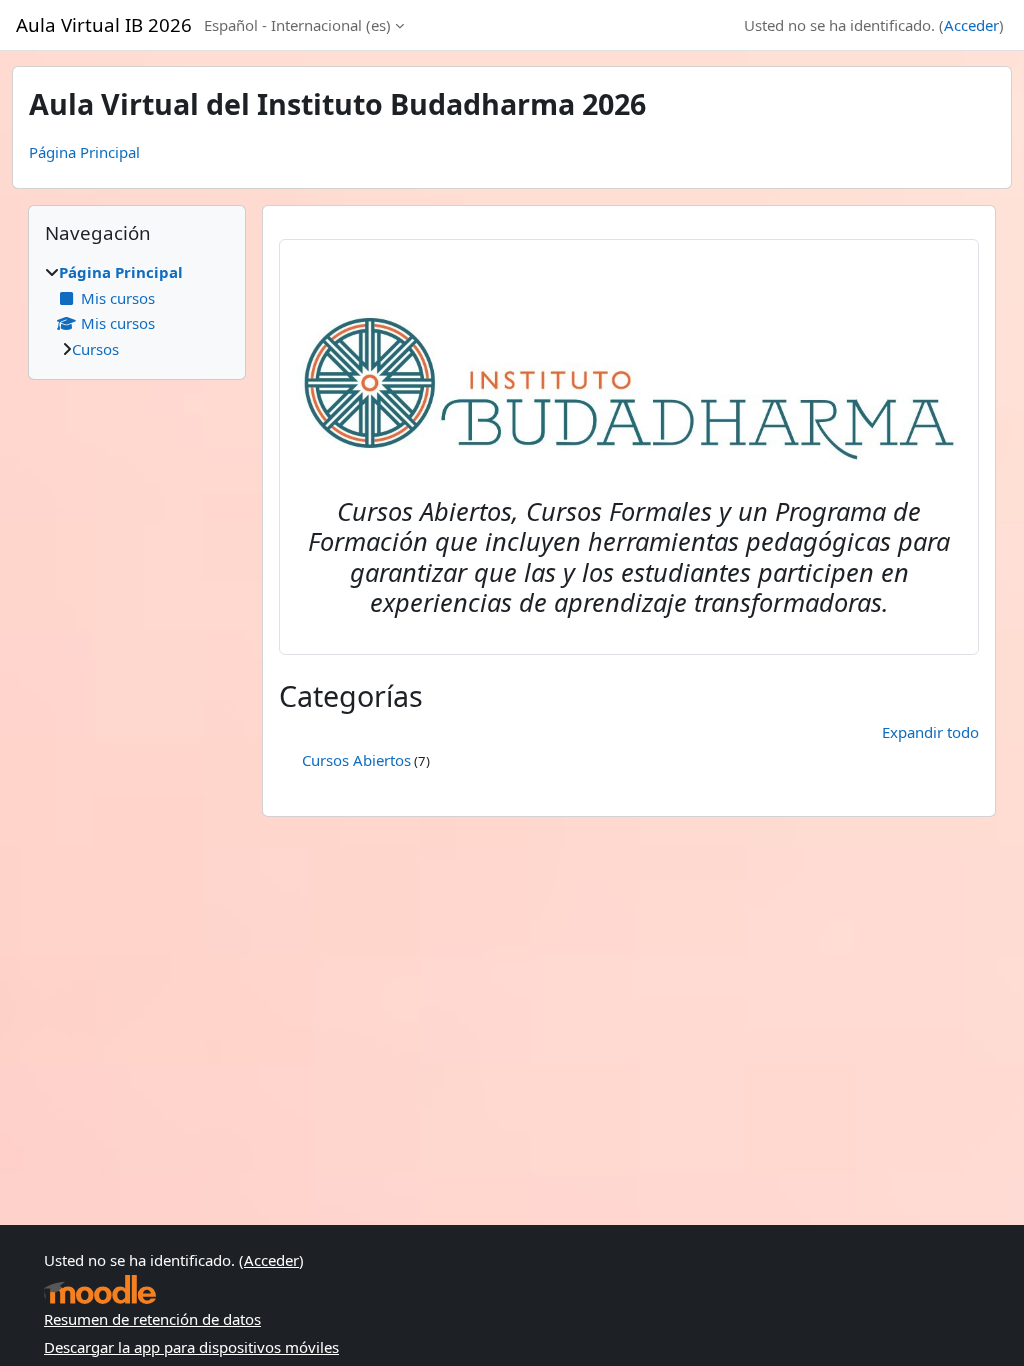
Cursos (95, 349)
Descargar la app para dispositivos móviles (191, 1347)
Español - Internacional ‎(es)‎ (297, 25)
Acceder (971, 25)
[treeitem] (137, 310)
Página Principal (84, 152)
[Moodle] (100, 1289)
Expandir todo (930, 732)
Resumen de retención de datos (152, 1319)
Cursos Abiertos (356, 760)
